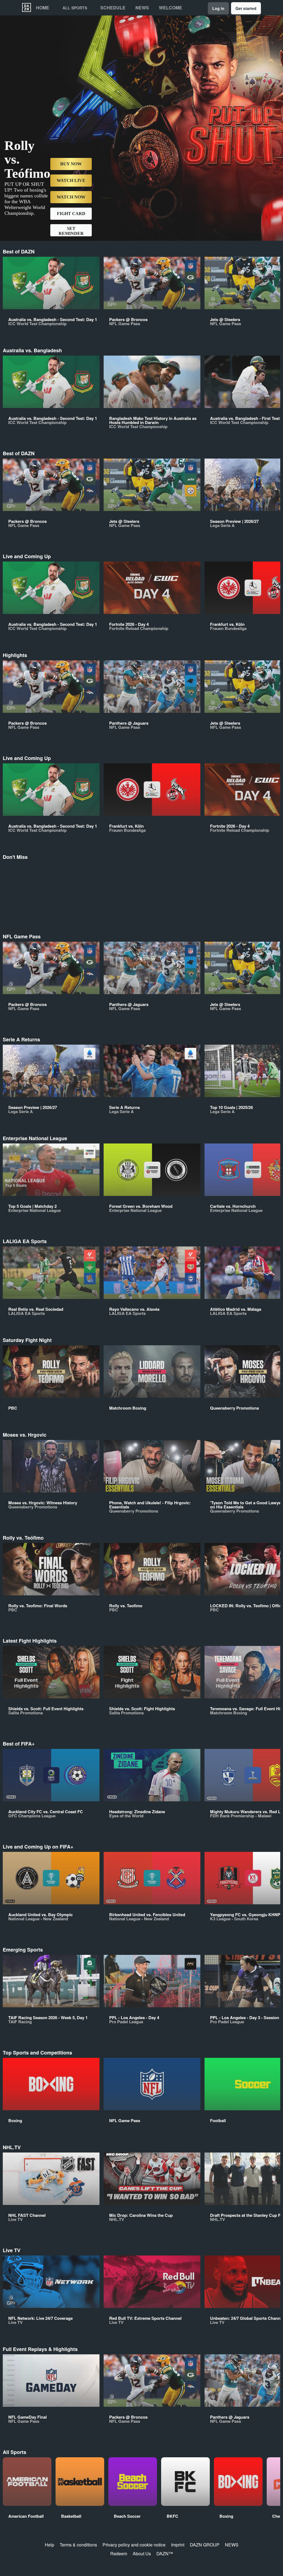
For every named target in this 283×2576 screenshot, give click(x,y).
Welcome (171, 8)
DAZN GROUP (205, 2545)
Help (49, 2545)
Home (43, 8)
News (142, 8)
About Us (142, 2554)
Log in (218, 8)
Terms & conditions (78, 2545)
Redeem (119, 2554)
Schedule (113, 8)
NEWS (232, 2545)
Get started (246, 8)
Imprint (178, 2545)
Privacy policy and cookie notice (134, 2545)
